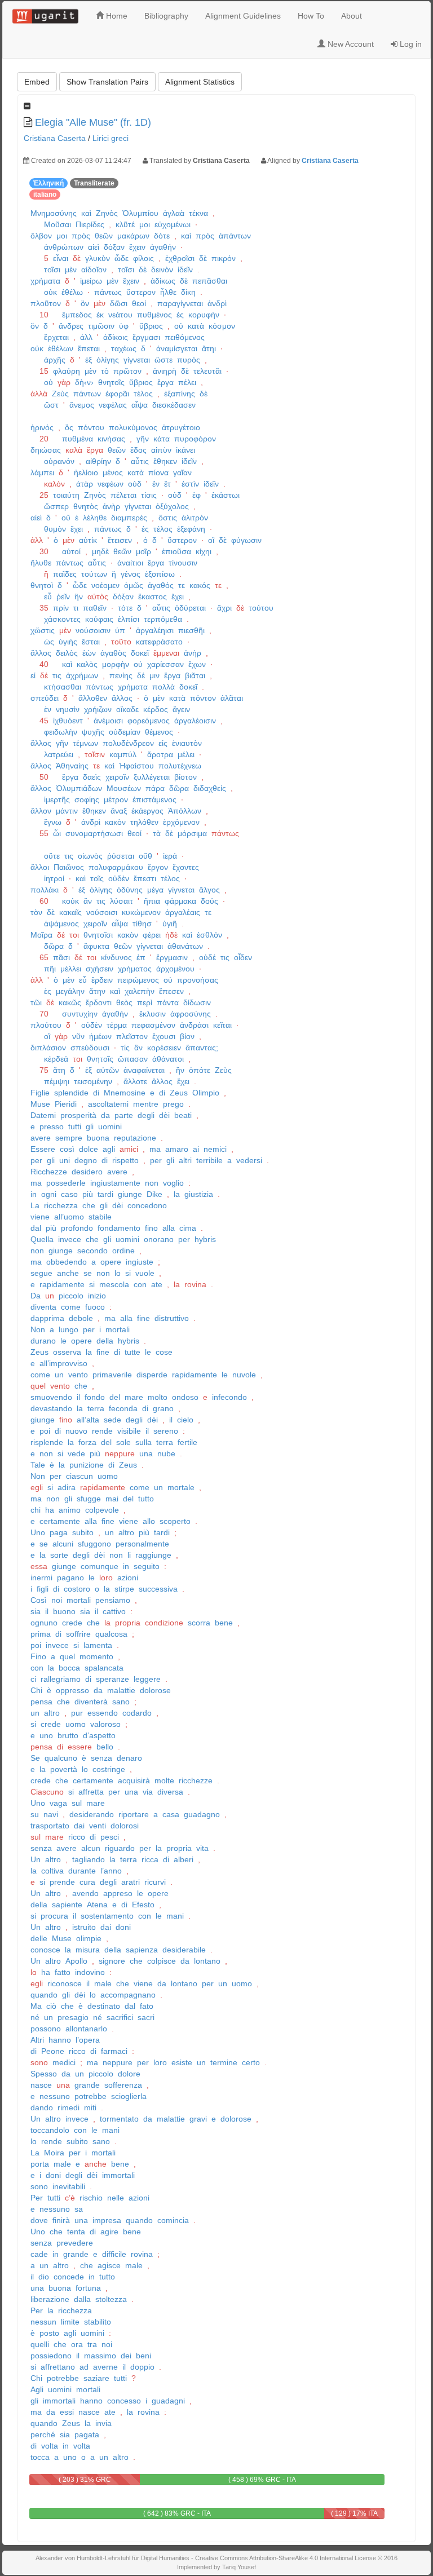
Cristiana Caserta (55, 138)
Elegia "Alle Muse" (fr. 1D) (93, 122)
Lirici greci (111, 138)
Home (116, 16)
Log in (410, 44)
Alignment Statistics (200, 82)
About (352, 16)
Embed (37, 82)
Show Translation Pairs (107, 82)
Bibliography (166, 16)
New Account (350, 44)
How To (311, 16)
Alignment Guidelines (243, 16)
